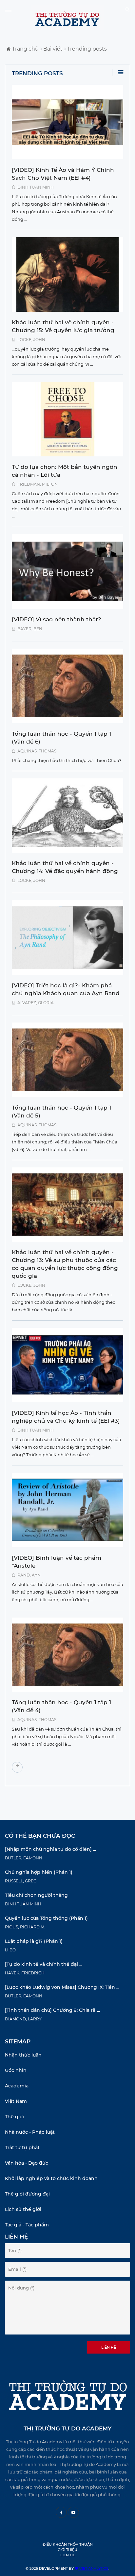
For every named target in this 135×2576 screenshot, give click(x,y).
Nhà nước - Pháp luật (30, 2132)
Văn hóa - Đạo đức (27, 2163)
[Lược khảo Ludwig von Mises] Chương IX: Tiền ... (62, 1987)
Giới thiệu (67, 2550)
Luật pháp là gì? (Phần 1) (34, 1941)
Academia (17, 2086)
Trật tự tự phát (22, 2148)
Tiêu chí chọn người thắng (36, 1895)
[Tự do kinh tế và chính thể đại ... (44, 1964)
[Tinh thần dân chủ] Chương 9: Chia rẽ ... (52, 2010)
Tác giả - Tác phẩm (27, 2225)
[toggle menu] (8, 10)
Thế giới (14, 2117)
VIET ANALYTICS (93, 2568)
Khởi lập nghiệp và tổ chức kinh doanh (51, 2178)
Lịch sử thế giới (23, 2209)
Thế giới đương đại (27, 2194)
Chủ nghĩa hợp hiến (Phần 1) (39, 1872)
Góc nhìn (16, 2070)
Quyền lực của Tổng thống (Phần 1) (46, 1918)
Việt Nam (16, 2101)
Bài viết (52, 49)
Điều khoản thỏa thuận (68, 2544)
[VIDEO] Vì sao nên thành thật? (57, 619)
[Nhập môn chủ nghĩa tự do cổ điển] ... (50, 1849)
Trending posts (86, 49)
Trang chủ (25, 49)
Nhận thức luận (23, 2055)
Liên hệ (109, 2347)
